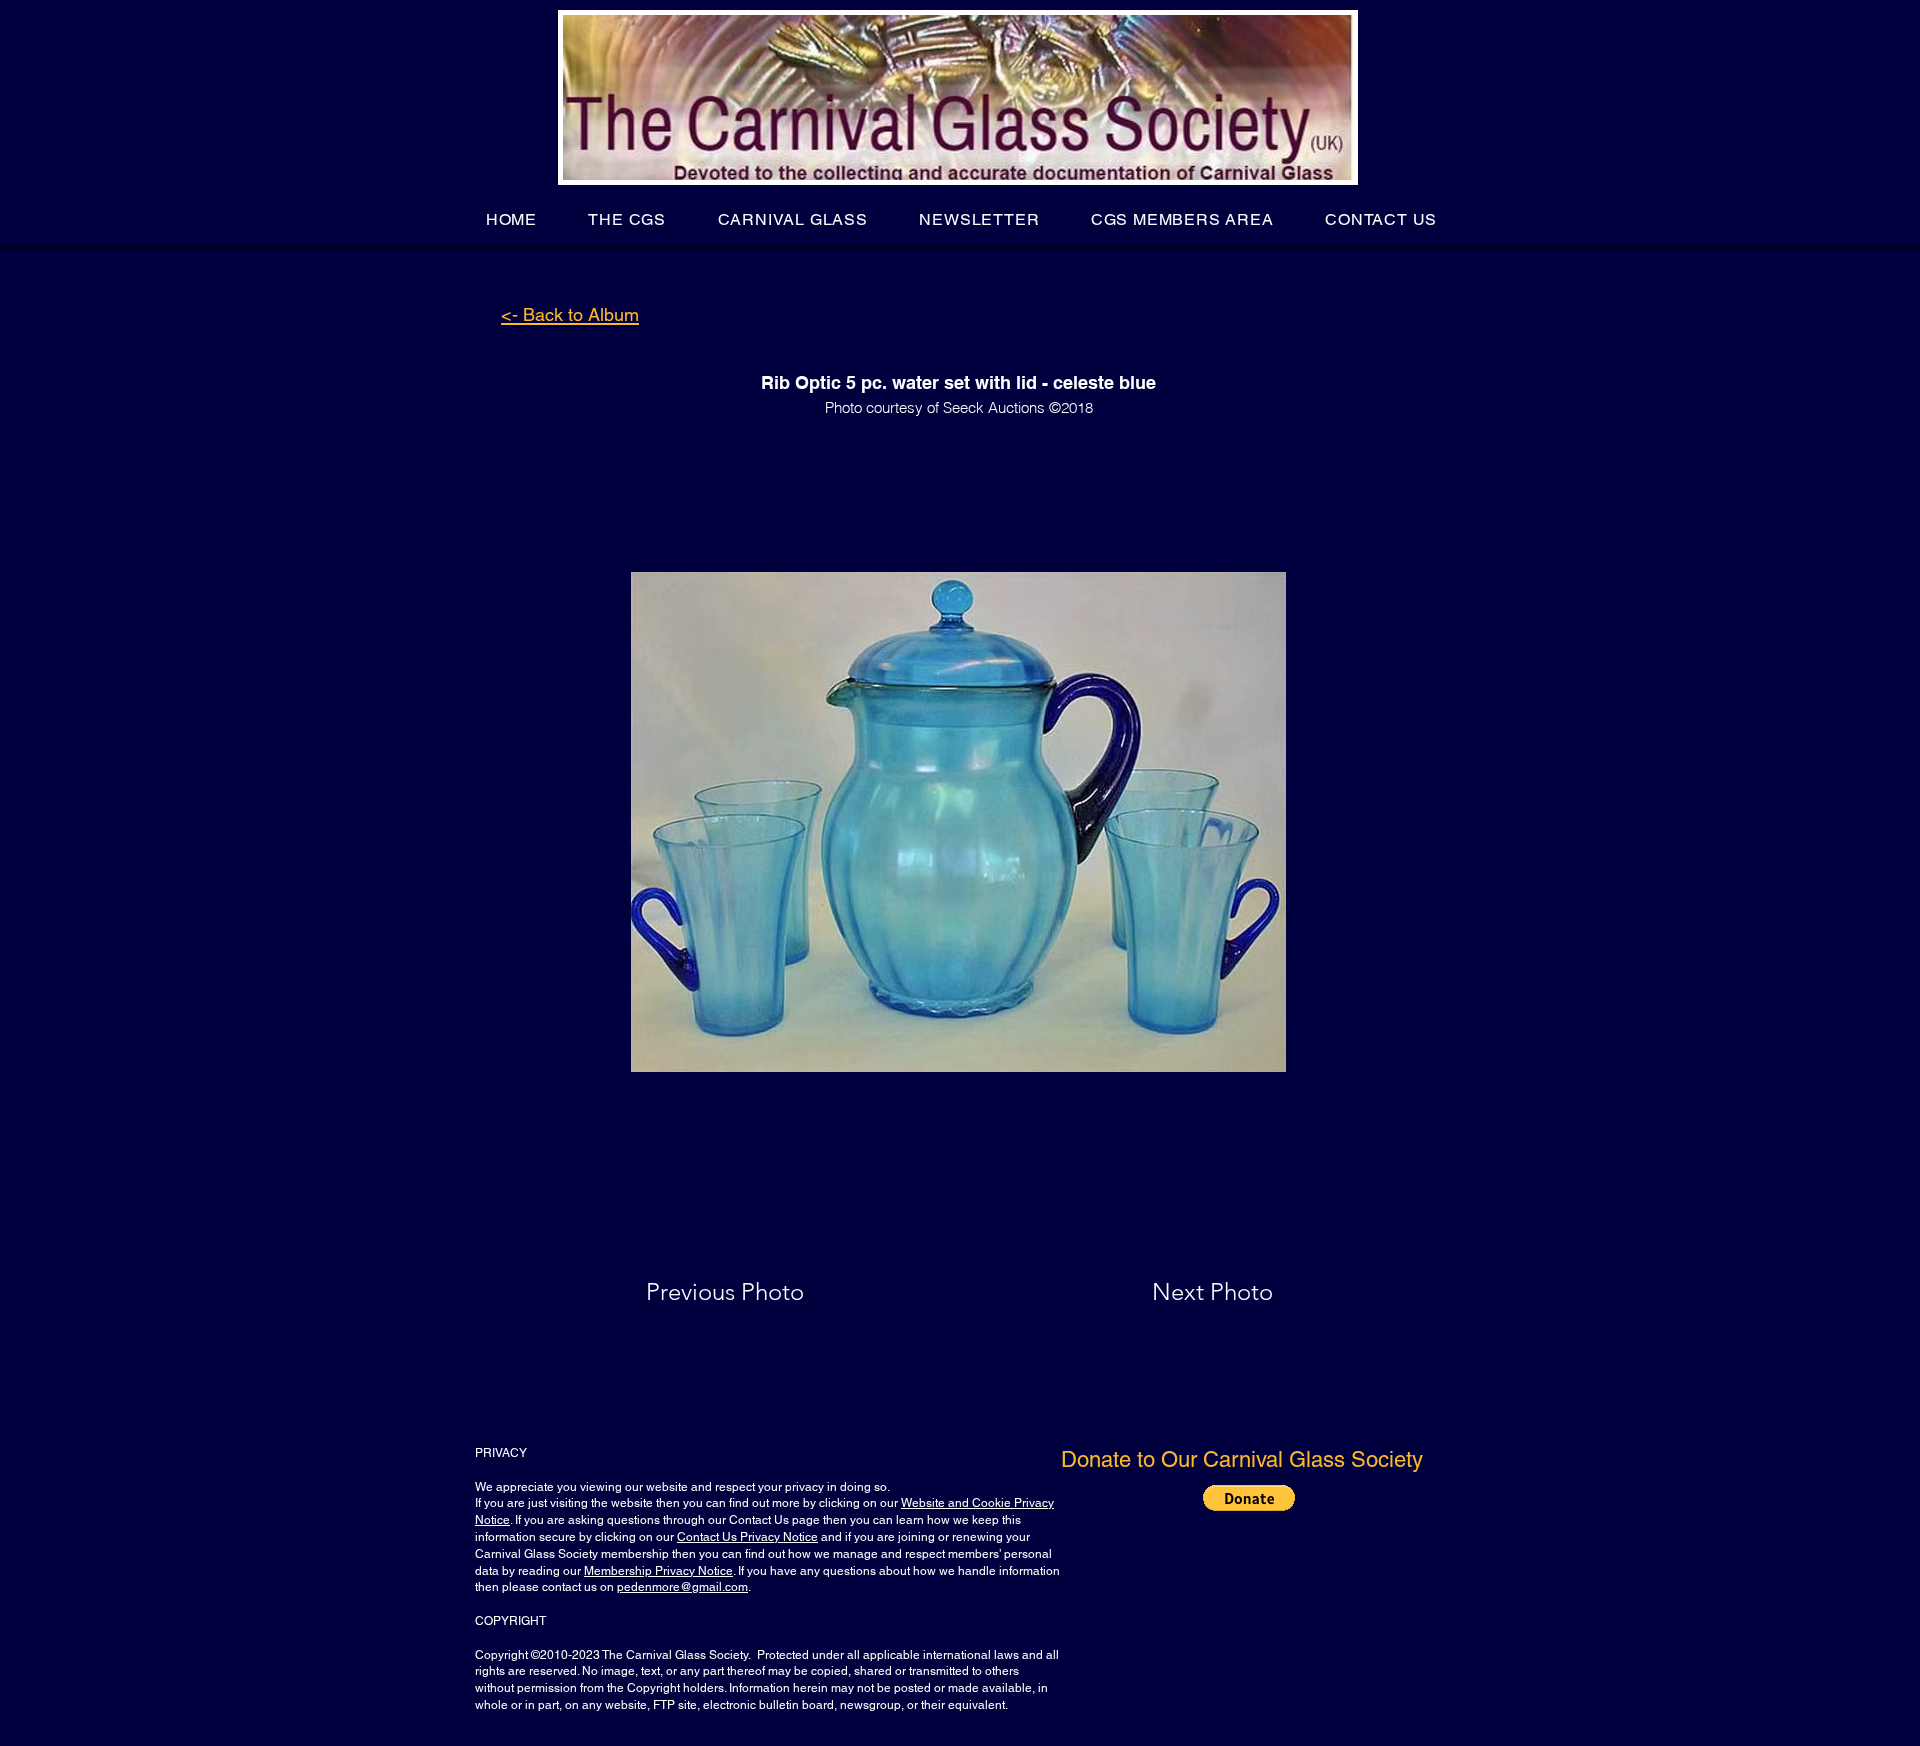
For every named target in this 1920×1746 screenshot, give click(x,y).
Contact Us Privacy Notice (747, 1537)
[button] (627, 219)
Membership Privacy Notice (658, 1571)
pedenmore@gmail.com (682, 1587)
